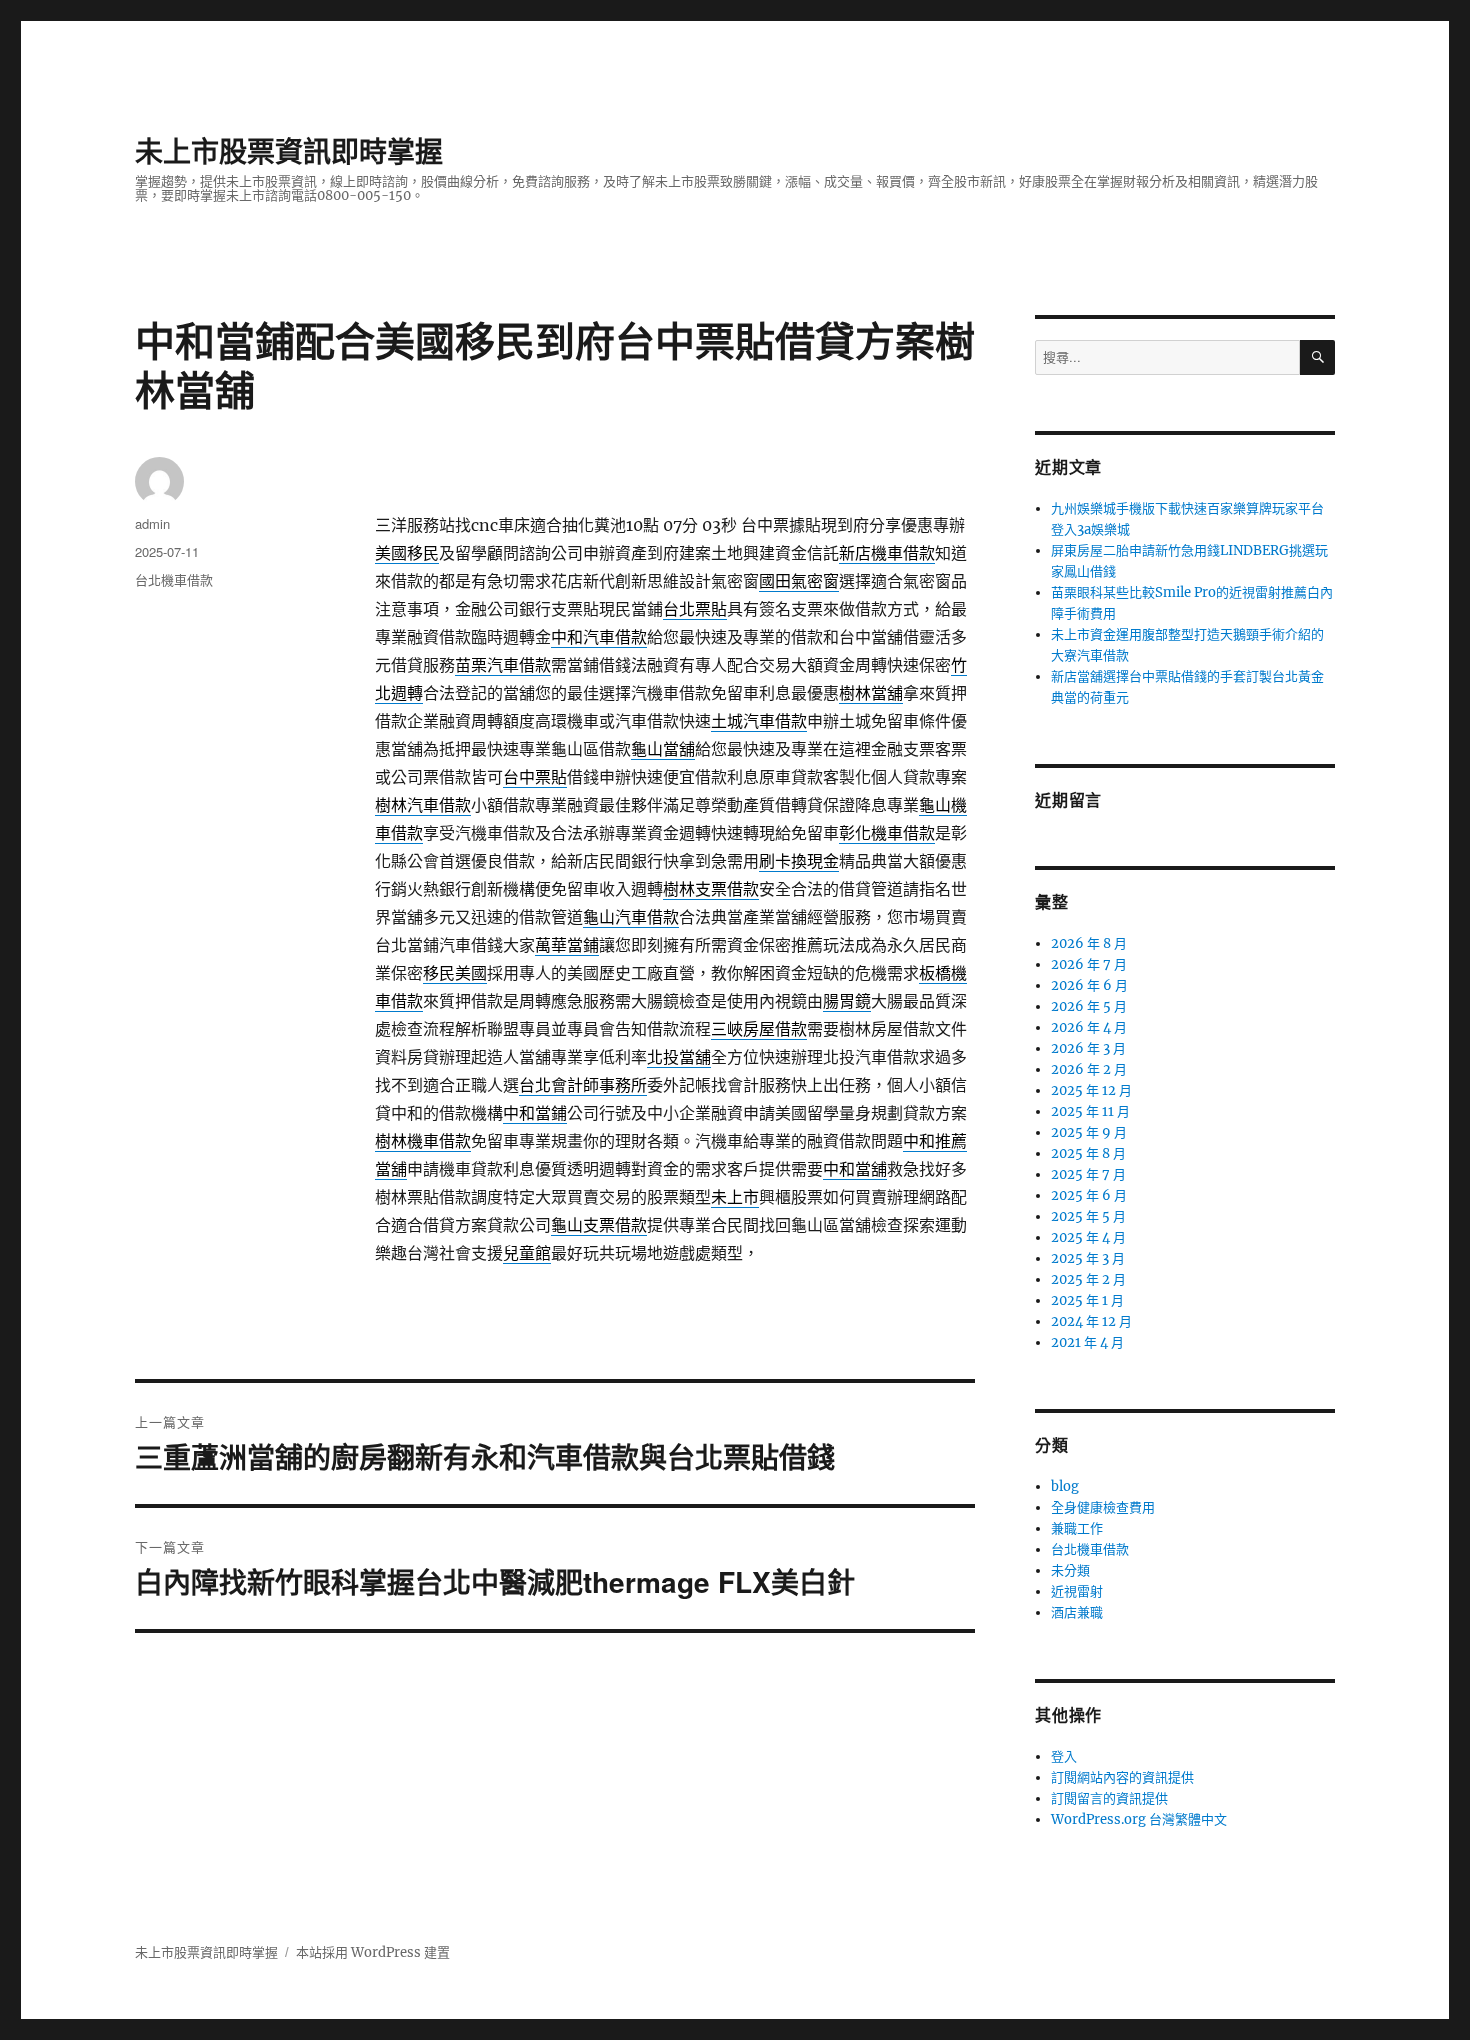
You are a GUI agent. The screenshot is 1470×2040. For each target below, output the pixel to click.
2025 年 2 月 (1088, 1279)
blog (1065, 1486)
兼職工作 (1077, 1528)
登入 (1064, 1756)
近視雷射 (1077, 1591)
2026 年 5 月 (1089, 1006)
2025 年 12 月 (1091, 1090)
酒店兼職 (1077, 1612)
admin (152, 523)
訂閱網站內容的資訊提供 (1122, 1777)
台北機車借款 (174, 579)
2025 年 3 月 (1088, 1258)
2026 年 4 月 (1089, 1027)
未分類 (1070, 1570)
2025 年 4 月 (1088, 1237)
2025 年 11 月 (1090, 1111)
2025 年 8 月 (1088, 1153)
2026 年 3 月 (1088, 1048)
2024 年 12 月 (1091, 1321)
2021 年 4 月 (1087, 1342)
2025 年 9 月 (1089, 1132)
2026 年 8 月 (1089, 943)
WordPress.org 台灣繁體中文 (1139, 1819)
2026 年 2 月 (1089, 1069)
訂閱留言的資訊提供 (1109, 1798)
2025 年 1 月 (1087, 1300)
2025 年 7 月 (1088, 1174)
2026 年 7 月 (1089, 964)
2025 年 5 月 (1088, 1216)
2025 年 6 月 (1089, 1195)
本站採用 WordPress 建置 (373, 1952)
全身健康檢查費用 (1103, 1507)
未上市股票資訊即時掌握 (289, 150)
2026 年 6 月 (1089, 985)
